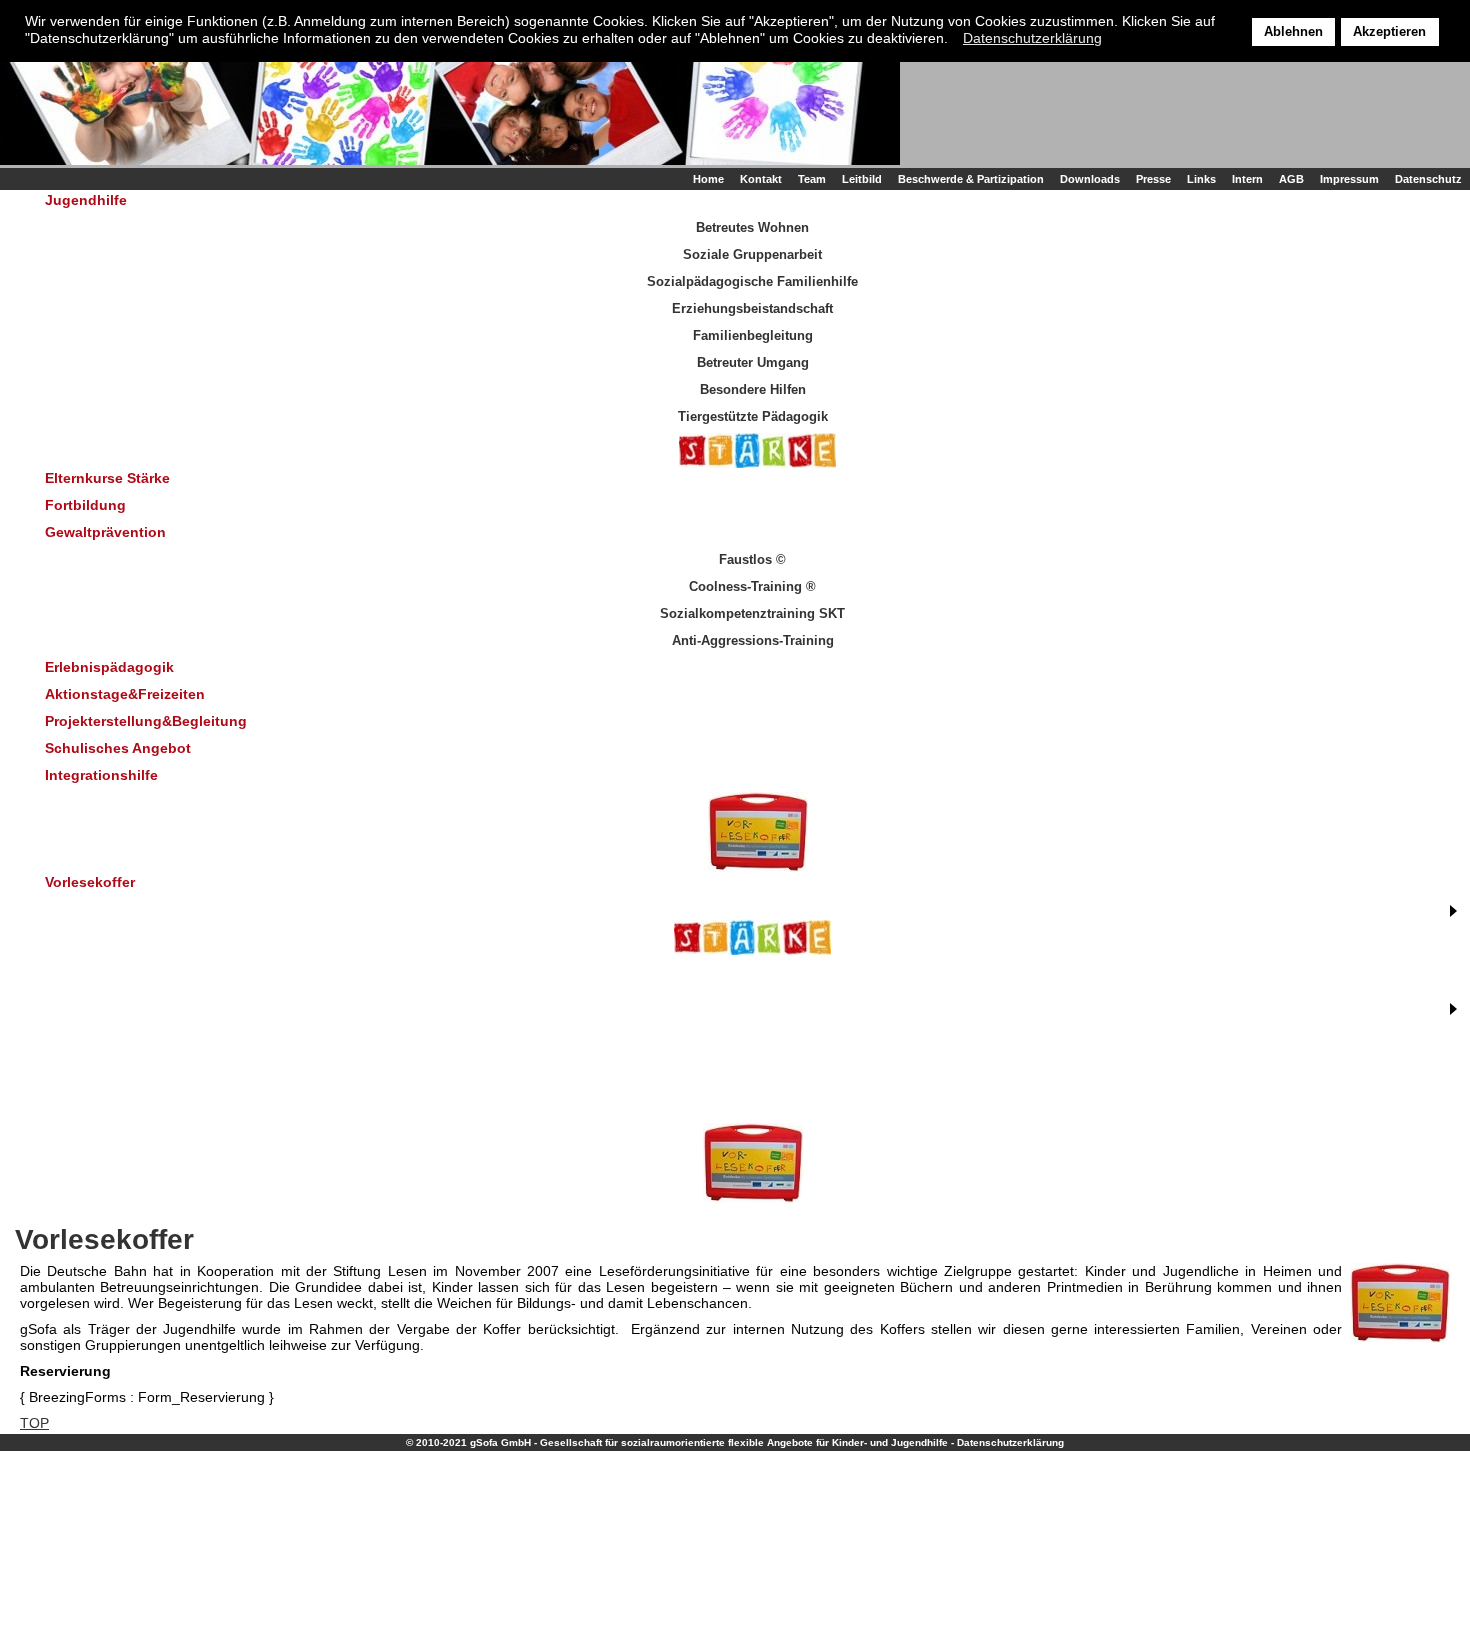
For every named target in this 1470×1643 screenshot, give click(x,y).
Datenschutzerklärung (1010, 1442)
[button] (953, 40)
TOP (34, 1423)
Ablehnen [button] (1293, 32)
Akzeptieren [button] (1389, 32)
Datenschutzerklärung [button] (1032, 38)
